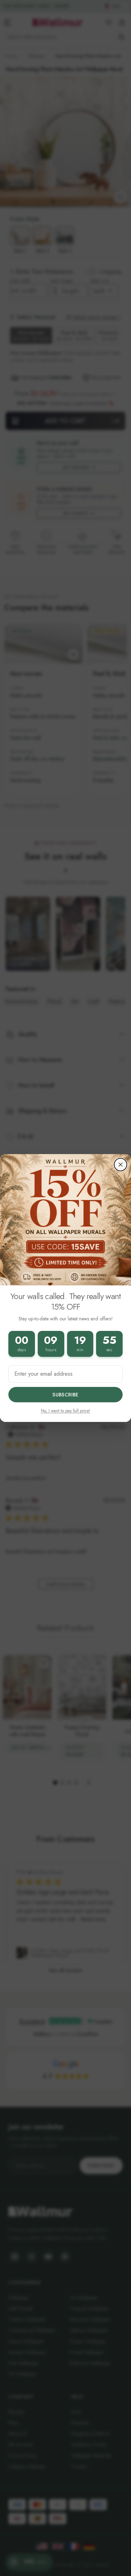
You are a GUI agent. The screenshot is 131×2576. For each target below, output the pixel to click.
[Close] (121, 1165)
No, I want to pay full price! (65, 1411)
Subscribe (65, 1395)
